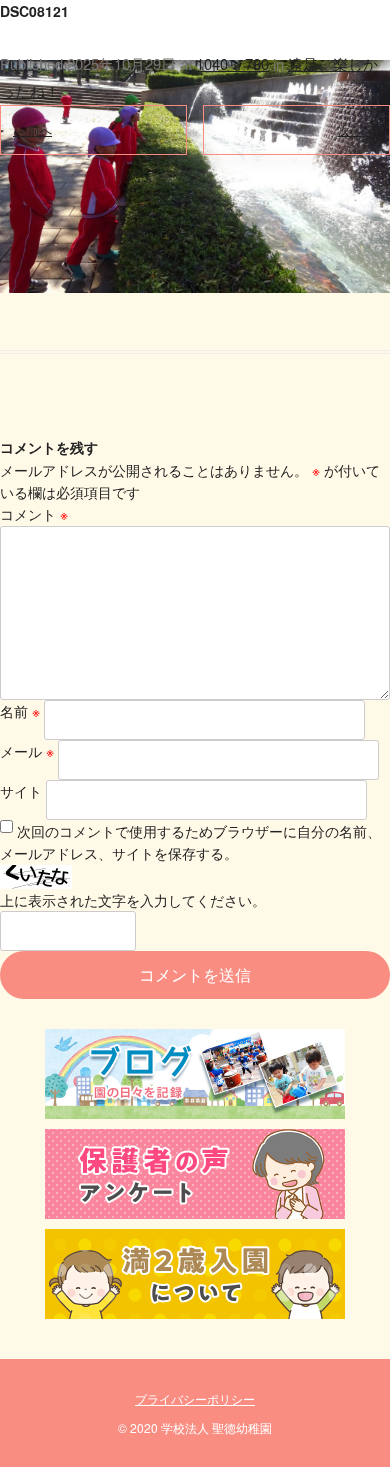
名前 (20, 711)
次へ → (357, 129)
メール (27, 751)
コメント (34, 514)
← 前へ (32, 129)
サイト (21, 791)
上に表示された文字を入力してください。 (133, 900)
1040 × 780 (232, 63)
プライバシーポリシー (195, 1398)
